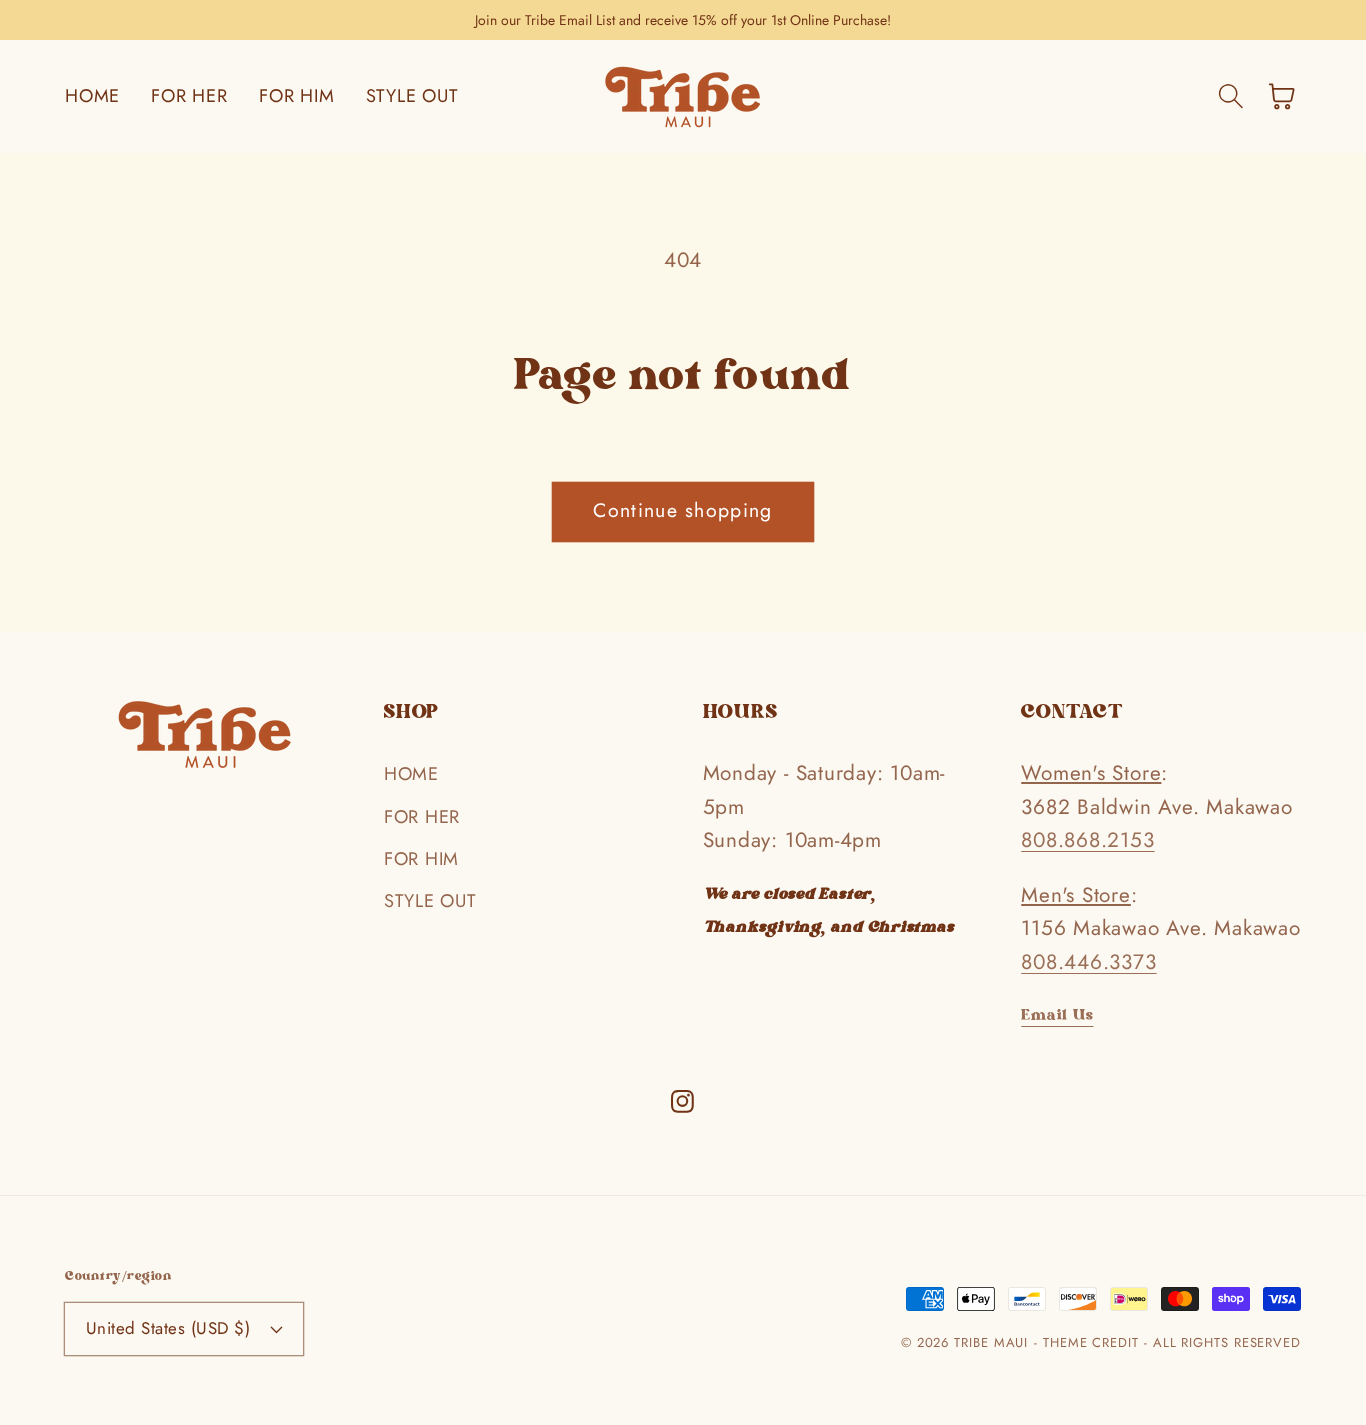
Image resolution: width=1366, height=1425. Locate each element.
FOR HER (422, 817)
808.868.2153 (1087, 840)
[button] (1230, 96)
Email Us (1057, 1016)
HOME (411, 774)
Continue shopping (682, 510)
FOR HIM (421, 859)
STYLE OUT (430, 901)
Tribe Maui (991, 1342)
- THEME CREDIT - (1093, 1342)
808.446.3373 (1088, 962)
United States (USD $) (168, 1328)
